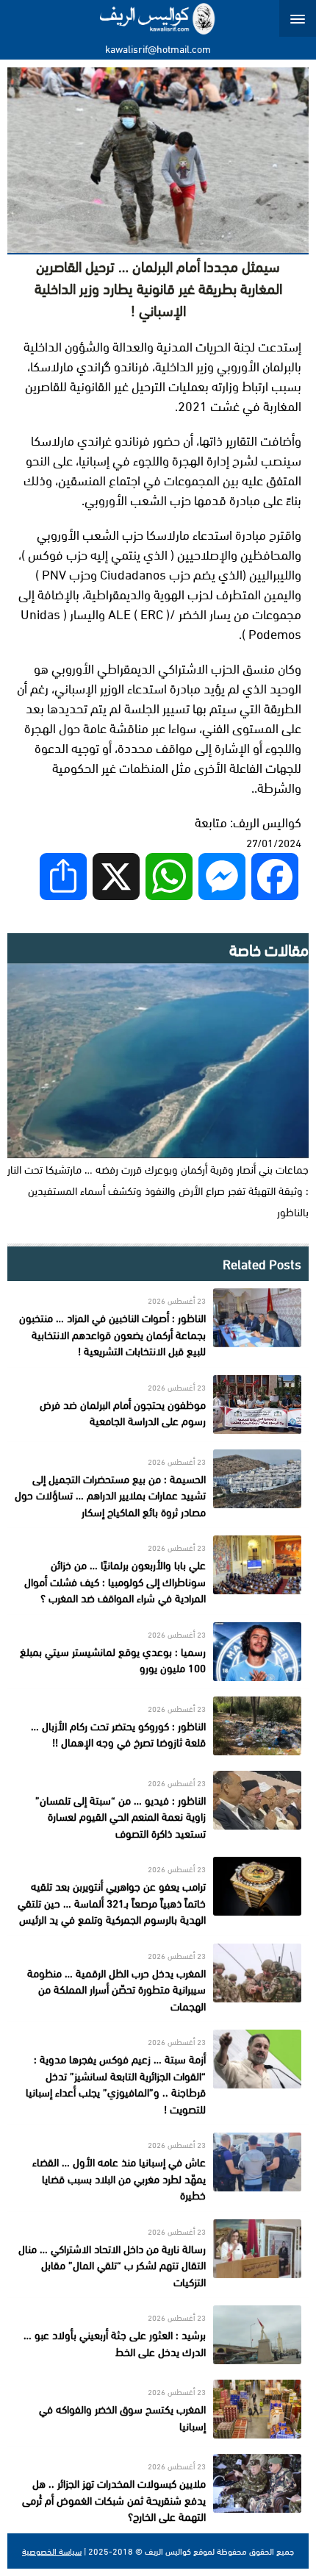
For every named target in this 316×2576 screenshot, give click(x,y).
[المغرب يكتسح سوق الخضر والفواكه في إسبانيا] (158, 2409)
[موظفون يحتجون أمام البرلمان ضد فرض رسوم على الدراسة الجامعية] (158, 1405)
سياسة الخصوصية (52, 2551)
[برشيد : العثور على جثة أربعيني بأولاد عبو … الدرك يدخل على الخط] (158, 2335)
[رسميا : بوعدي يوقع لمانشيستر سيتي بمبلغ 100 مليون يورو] (158, 1652)
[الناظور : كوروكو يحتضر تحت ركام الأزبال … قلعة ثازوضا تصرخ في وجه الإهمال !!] (158, 1726)
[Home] (158, 18)
